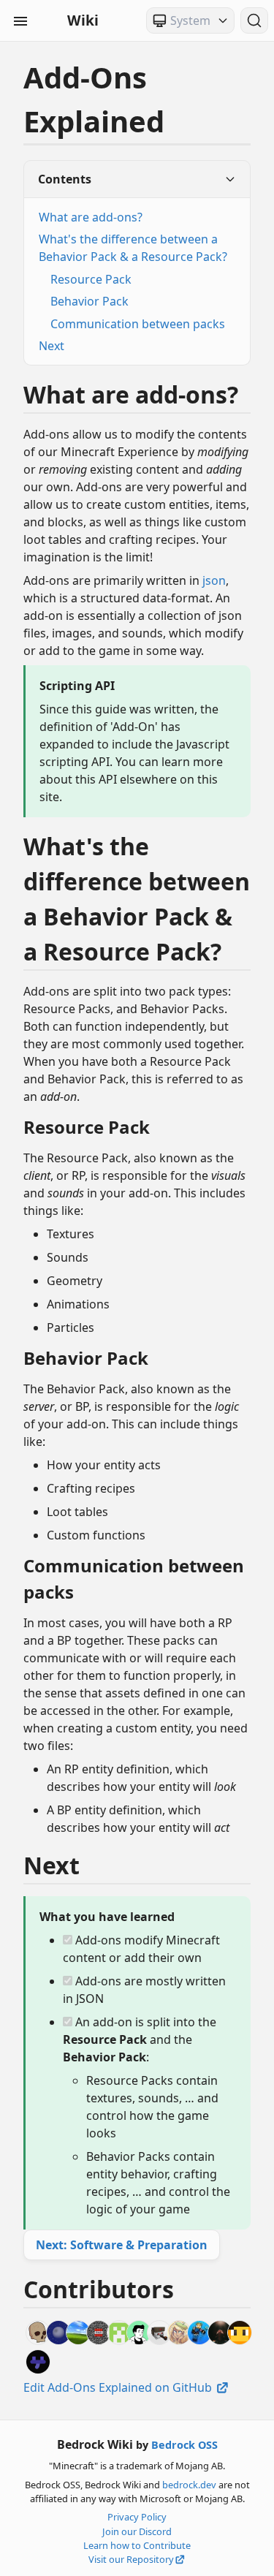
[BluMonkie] (119, 2333)
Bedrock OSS (184, 2445)
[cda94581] (99, 2333)
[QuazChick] (38, 2362)
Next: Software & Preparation (122, 2245)
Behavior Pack (90, 301)
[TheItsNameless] (139, 2333)
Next (52, 346)
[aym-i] (220, 2333)
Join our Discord (137, 2531)
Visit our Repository (131, 2559)
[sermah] (78, 2333)
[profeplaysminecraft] (199, 2333)
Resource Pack (91, 279)
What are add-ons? (91, 217)
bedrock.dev (189, 2485)
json (214, 580)
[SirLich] (38, 2333)
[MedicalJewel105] (159, 2333)
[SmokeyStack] (240, 2333)
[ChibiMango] (179, 2333)
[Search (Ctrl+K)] (254, 20)
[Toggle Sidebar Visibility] (20, 20)
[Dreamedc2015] (58, 2333)
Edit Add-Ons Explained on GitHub (119, 2387)
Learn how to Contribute (137, 2545)
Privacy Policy (137, 2517)
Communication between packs (138, 324)
